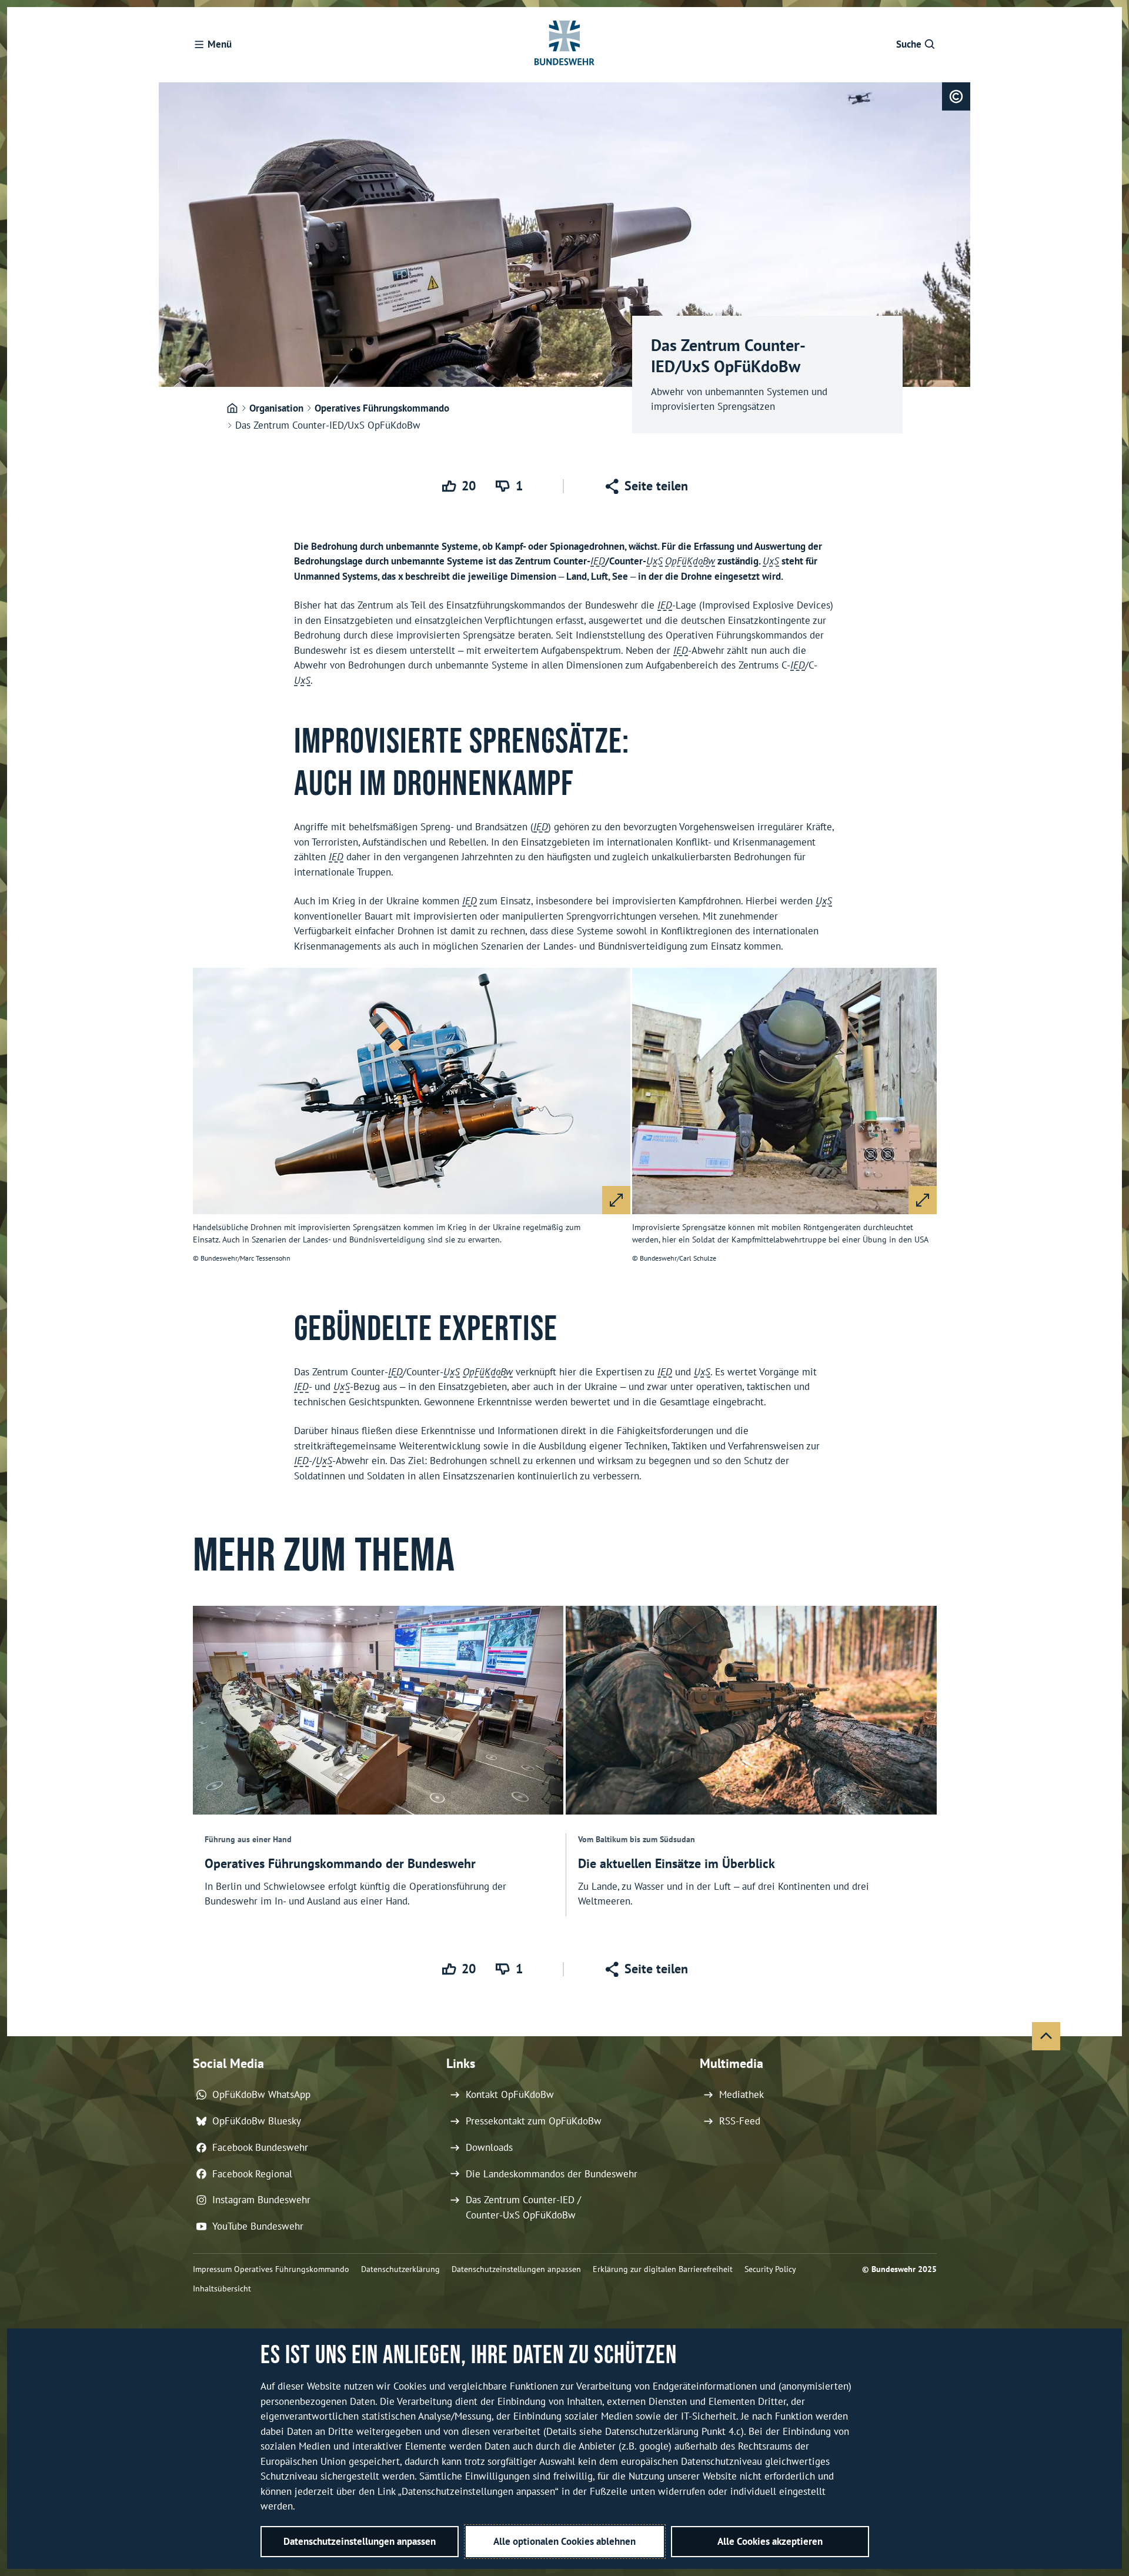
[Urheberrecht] (956, 96)
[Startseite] (232, 409)
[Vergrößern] (616, 1200)
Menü (220, 44)
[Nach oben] (1046, 2036)
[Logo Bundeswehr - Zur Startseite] (564, 45)
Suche (909, 44)
